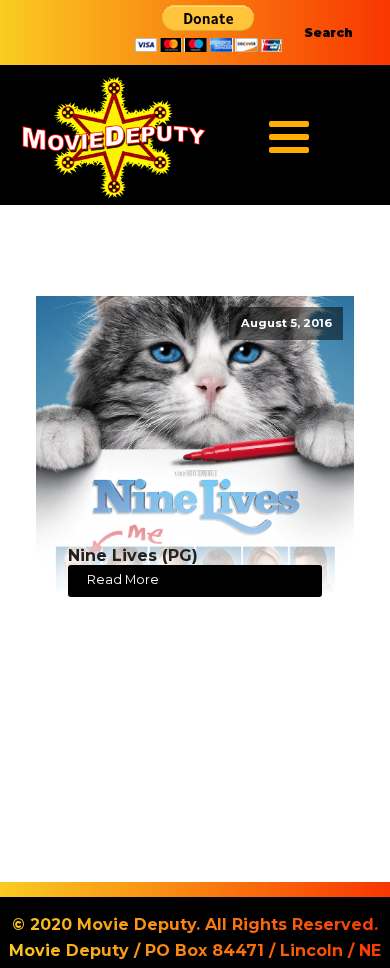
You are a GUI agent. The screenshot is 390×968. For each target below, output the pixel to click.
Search (328, 32)
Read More (123, 579)
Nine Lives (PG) (133, 555)
